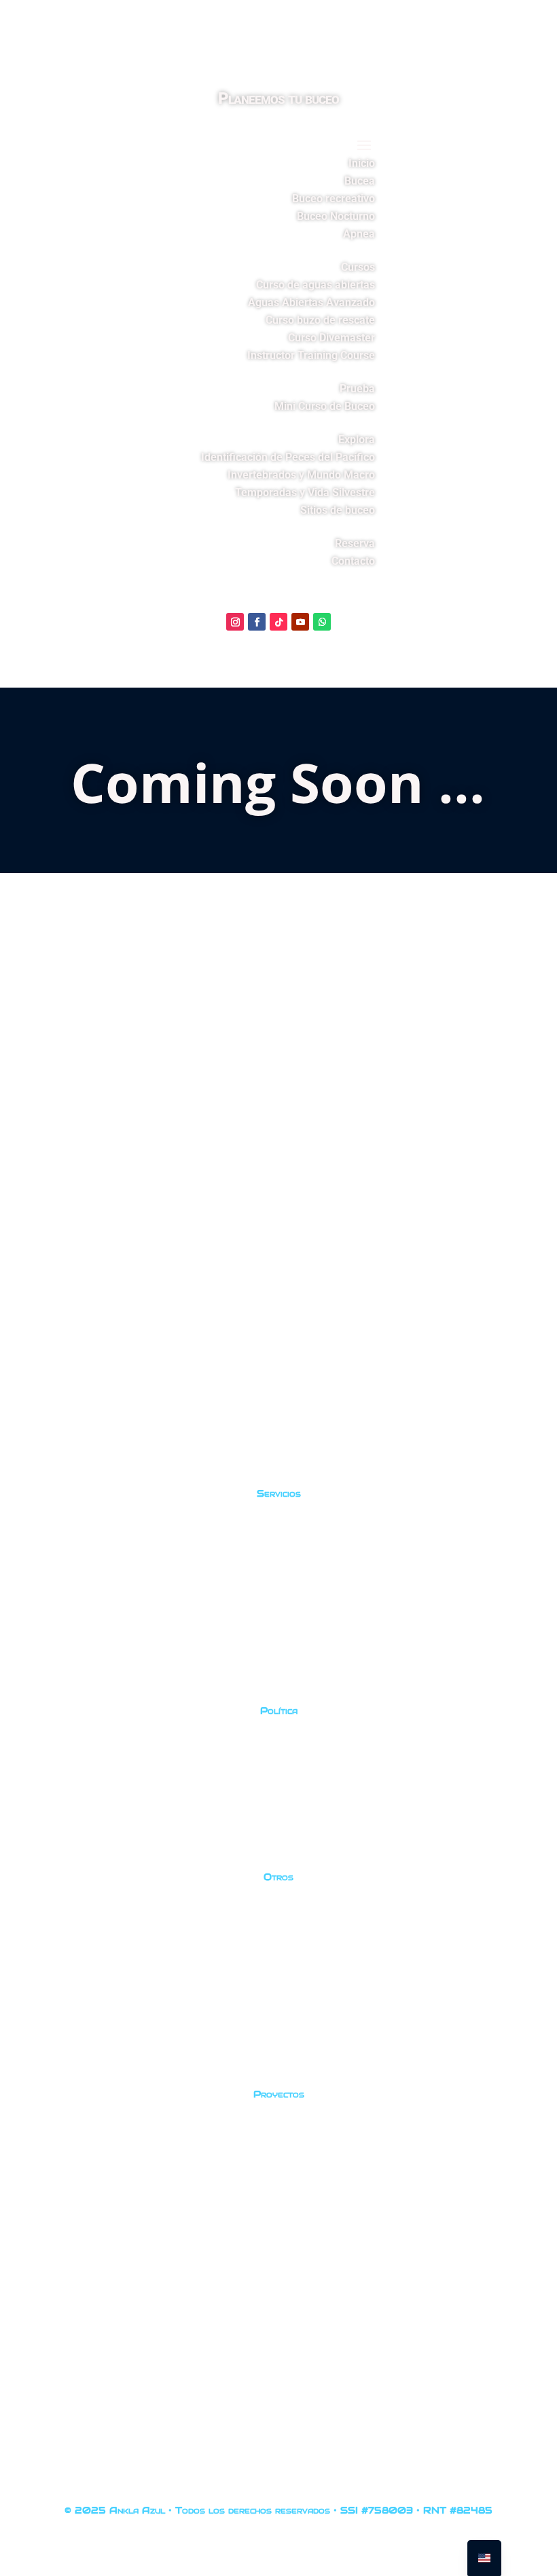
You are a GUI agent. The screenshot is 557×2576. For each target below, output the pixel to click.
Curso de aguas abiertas (316, 285)
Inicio (362, 163)
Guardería (61, 2221)
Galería (52, 1917)
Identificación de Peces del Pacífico (288, 457)
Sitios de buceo (338, 510)
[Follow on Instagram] (235, 622)
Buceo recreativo (334, 199)
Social (48, 2265)
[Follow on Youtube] (300, 622)
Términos (59, 1837)
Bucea (360, 181)
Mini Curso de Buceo (325, 406)
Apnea (359, 234)
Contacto (353, 561)
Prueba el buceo (80, 1621)
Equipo (51, 1961)
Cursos (358, 267)
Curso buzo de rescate (320, 320)
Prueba (357, 389)
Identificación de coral (98, 2178)
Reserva (355, 543)
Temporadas (69, 2048)
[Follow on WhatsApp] (322, 622)
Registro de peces (85, 2134)
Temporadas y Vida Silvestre (305, 492)
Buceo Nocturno (336, 216)
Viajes (48, 1664)
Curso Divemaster (331, 338)
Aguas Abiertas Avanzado (311, 302)
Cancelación (67, 1794)
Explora (357, 440)
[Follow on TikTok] (278, 622)
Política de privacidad (96, 1750)
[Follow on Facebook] (257, 622)
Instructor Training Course (311, 355)
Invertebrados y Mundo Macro (301, 475)
